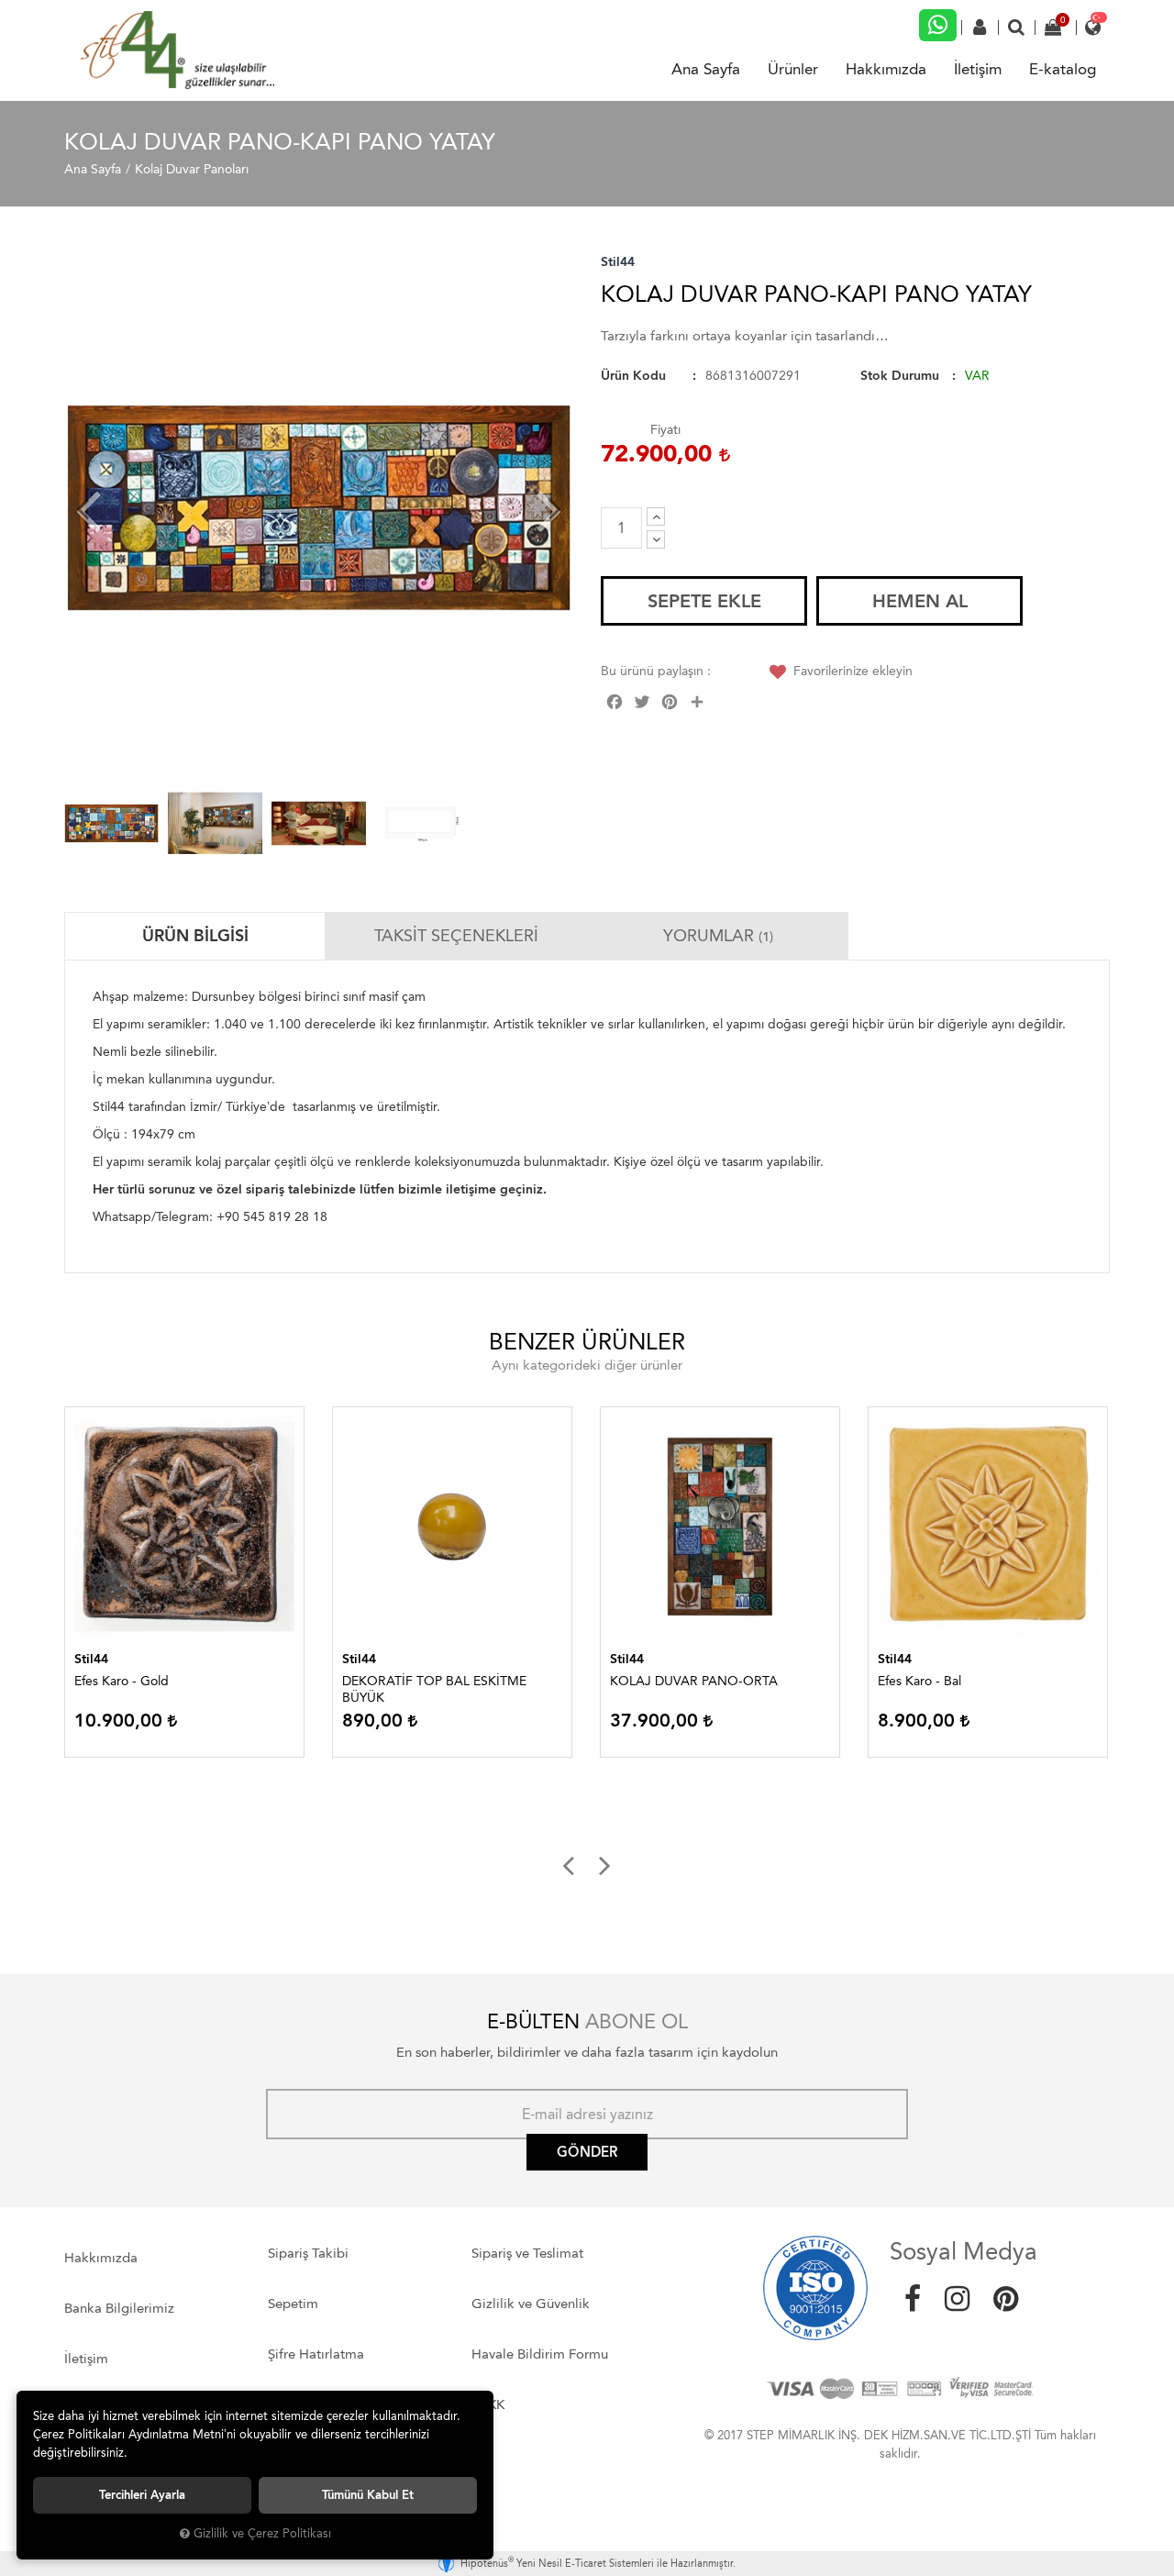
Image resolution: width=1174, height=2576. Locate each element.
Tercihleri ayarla (142, 2495)
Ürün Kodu (633, 376)
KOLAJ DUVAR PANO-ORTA (694, 1681)
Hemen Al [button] (920, 601)
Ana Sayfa (706, 69)
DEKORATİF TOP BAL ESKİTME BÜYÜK (434, 1689)
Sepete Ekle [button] (704, 601)
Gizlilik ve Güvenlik (531, 2304)
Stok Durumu (900, 376)
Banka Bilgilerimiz (119, 2308)
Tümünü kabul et (368, 2495)
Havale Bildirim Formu (540, 2354)
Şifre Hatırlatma (316, 2354)
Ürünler (793, 69)
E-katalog (1063, 69)
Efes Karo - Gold (122, 1681)
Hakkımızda (886, 69)
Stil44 (618, 262)
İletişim (978, 69)
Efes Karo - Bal (919, 1681)
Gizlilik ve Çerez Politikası (262, 2533)
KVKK (488, 2404)
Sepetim (293, 2304)
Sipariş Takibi (308, 2253)
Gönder (587, 2152)
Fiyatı (665, 430)
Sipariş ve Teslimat (527, 2253)
